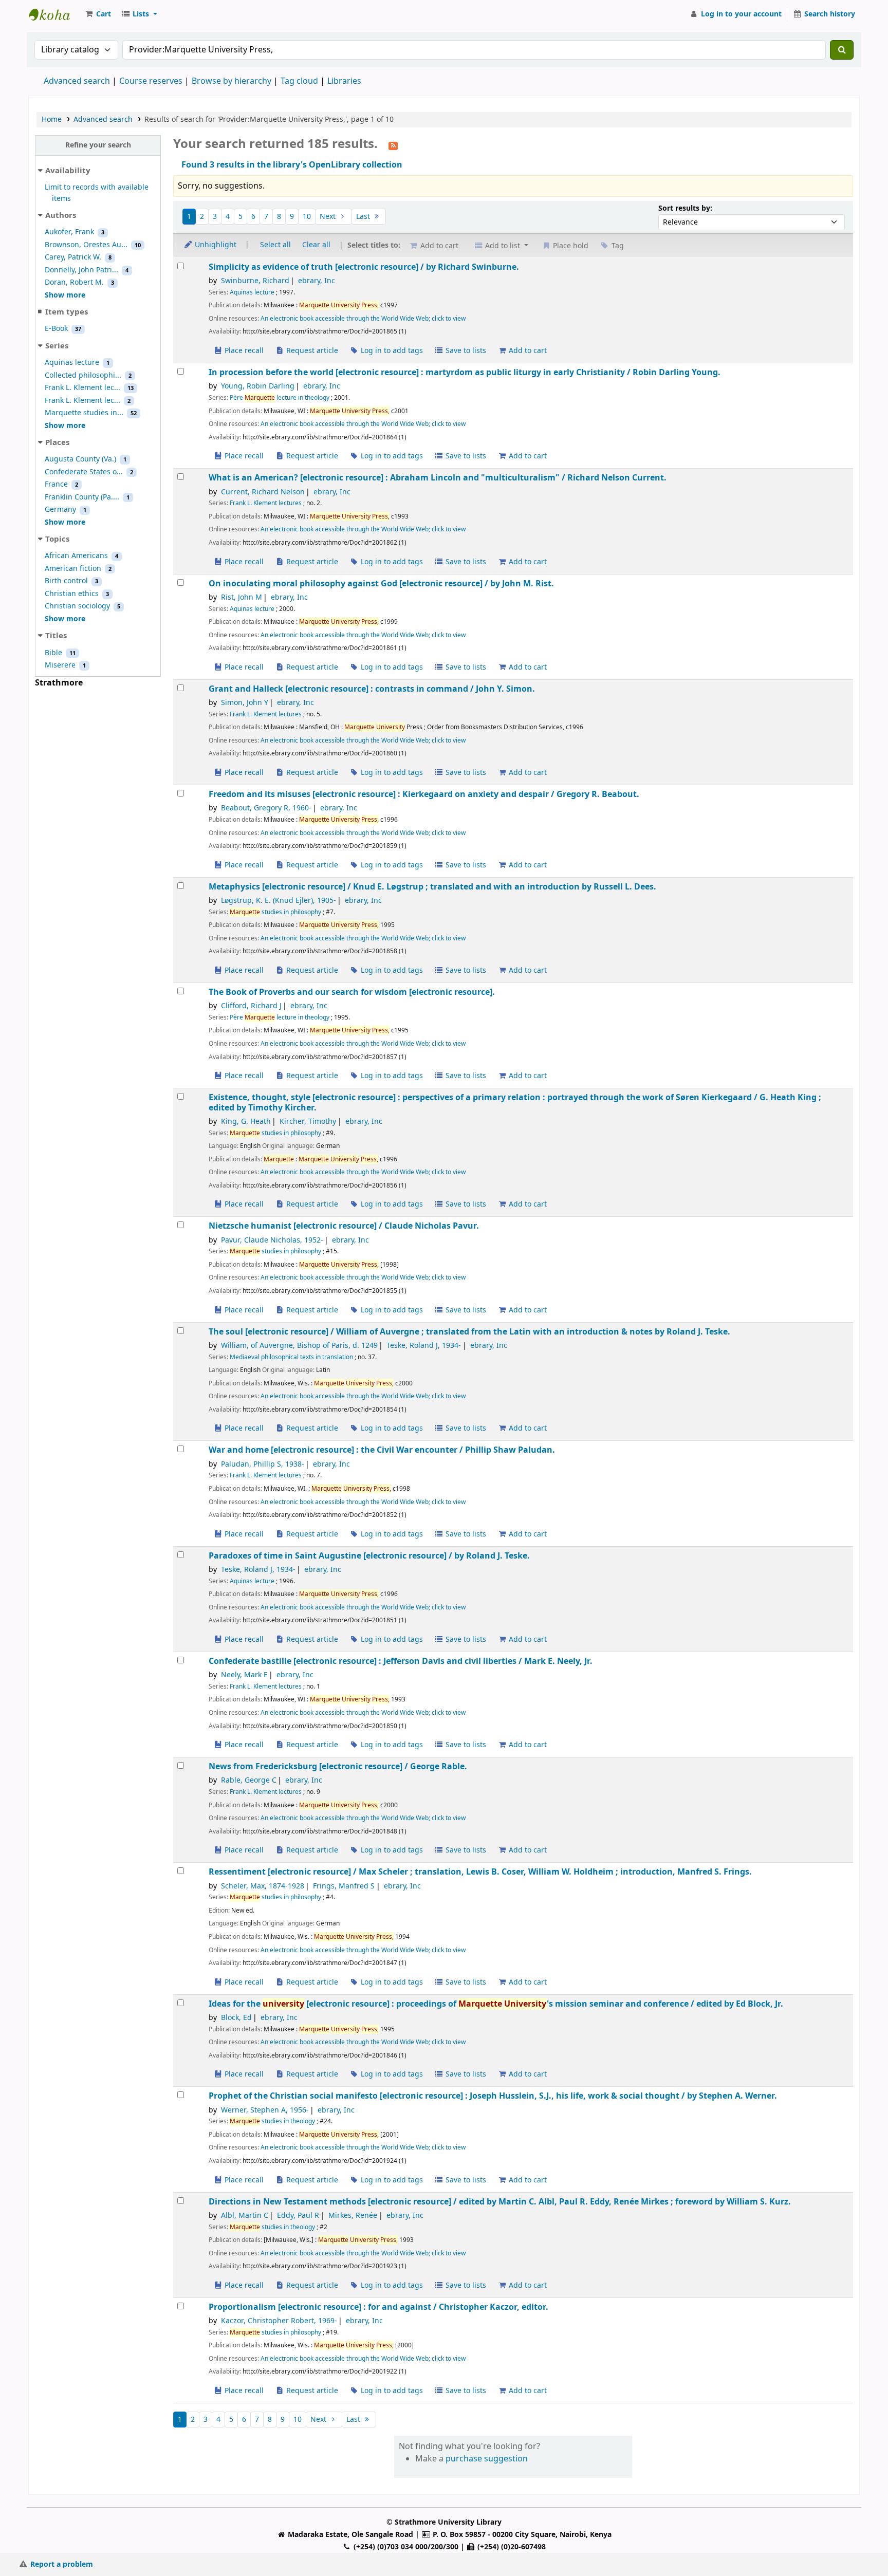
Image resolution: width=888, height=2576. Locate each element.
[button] (98, 14)
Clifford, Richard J (251, 1006)
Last (364, 217)
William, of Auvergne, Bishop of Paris (299, 1346)
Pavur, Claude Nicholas (272, 1240)
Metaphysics (432, 887)
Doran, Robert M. (74, 282)
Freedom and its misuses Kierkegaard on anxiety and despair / (424, 794)
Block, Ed (236, 2018)
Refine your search (98, 145)
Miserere (60, 665)
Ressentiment (480, 1872)
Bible (53, 653)
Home (52, 119)
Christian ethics (72, 594)
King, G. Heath (246, 1122)
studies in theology (272, 2121)
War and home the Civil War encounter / (382, 1450)
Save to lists (465, 351)
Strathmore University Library (54, 14)
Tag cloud (299, 81)
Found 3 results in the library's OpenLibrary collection (292, 165)
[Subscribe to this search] (393, 145)
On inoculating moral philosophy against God (381, 583)
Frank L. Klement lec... (82, 388)
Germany (60, 509)
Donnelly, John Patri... (81, 270)
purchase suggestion (487, 2459)
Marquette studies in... (84, 413)
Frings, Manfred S (344, 1886)
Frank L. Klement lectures (266, 503)
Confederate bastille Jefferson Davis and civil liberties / (401, 1661)
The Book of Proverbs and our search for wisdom (352, 992)
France (56, 484)
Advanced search (77, 81)
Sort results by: (685, 208)
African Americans (76, 556)
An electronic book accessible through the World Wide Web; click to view (363, 319)
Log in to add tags (391, 351)
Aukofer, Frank (69, 232)
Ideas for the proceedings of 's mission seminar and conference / (496, 2004)
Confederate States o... (84, 472)
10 (307, 217)
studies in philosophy (275, 912)
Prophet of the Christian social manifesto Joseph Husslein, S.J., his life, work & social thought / (493, 2096)
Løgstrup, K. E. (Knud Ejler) (279, 901)
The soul (469, 1332)
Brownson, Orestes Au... (86, 245)
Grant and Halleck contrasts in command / (372, 689)
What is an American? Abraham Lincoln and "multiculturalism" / (438, 478)
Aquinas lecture (72, 363)
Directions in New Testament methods (500, 2202)
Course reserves (151, 81)
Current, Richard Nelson (263, 492)
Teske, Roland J (424, 1346)
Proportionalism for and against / (378, 2307)
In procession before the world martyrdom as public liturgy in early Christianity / (465, 372)
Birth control (66, 581)
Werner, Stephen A (265, 2110)
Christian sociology (77, 606)
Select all (275, 245)
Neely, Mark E (244, 1675)
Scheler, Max (263, 1886)
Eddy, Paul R (298, 2216)
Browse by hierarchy (232, 81)
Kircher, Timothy (308, 1122)
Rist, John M (242, 597)
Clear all (316, 245)
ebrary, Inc (317, 281)
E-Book (56, 329)
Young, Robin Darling (258, 386)
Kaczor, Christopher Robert (279, 2321)
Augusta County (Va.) (80, 459)
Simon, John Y (245, 703)
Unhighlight (215, 245)
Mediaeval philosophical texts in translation (291, 1357)
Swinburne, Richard (255, 281)
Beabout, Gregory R (266, 808)
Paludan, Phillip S (263, 1464)
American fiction (73, 569)
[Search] (842, 50)
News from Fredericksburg (338, 1766)
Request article (311, 351)
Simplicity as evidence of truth (364, 267)
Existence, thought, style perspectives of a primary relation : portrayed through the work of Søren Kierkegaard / (515, 1102)
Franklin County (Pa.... (82, 497)
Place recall (243, 351)
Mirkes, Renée (353, 2216)
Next (329, 217)
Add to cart (527, 351)
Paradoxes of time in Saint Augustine (369, 1556)
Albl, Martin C (245, 2216)
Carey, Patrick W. (73, 257)
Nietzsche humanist (344, 1226)
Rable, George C (249, 1780)
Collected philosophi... (83, 375)
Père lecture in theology (280, 398)
